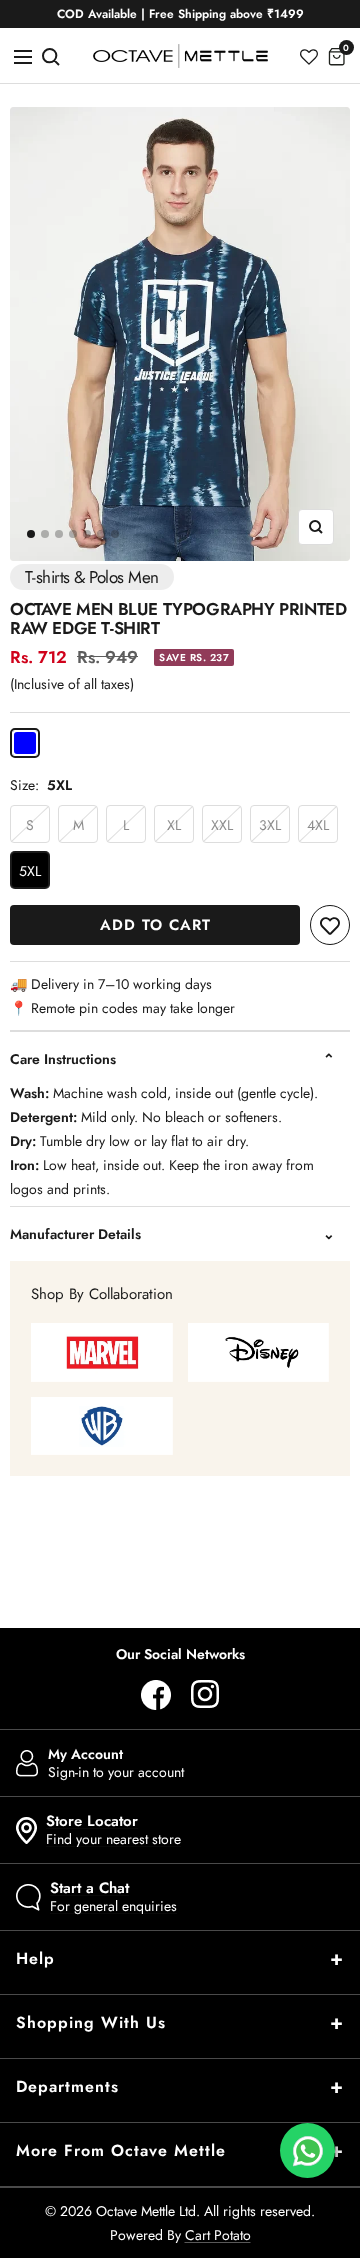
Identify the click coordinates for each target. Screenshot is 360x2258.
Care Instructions (63, 1059)
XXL (222, 825)
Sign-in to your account (116, 1763)
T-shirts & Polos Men (92, 577)
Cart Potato (218, 2235)
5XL (30, 871)
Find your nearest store (113, 1830)
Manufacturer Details (75, 1234)
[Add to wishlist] (330, 925)
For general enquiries (113, 1897)
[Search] (51, 55)
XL (174, 825)
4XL (318, 825)
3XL (270, 825)
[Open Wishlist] (309, 55)
